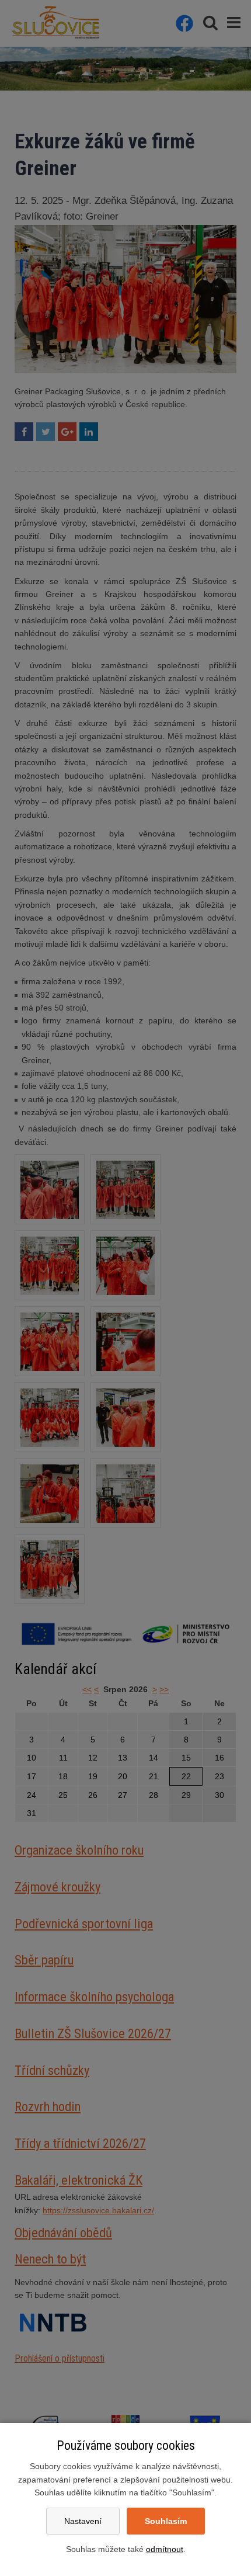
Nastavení (83, 2521)
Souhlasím (166, 2521)
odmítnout (165, 2549)
